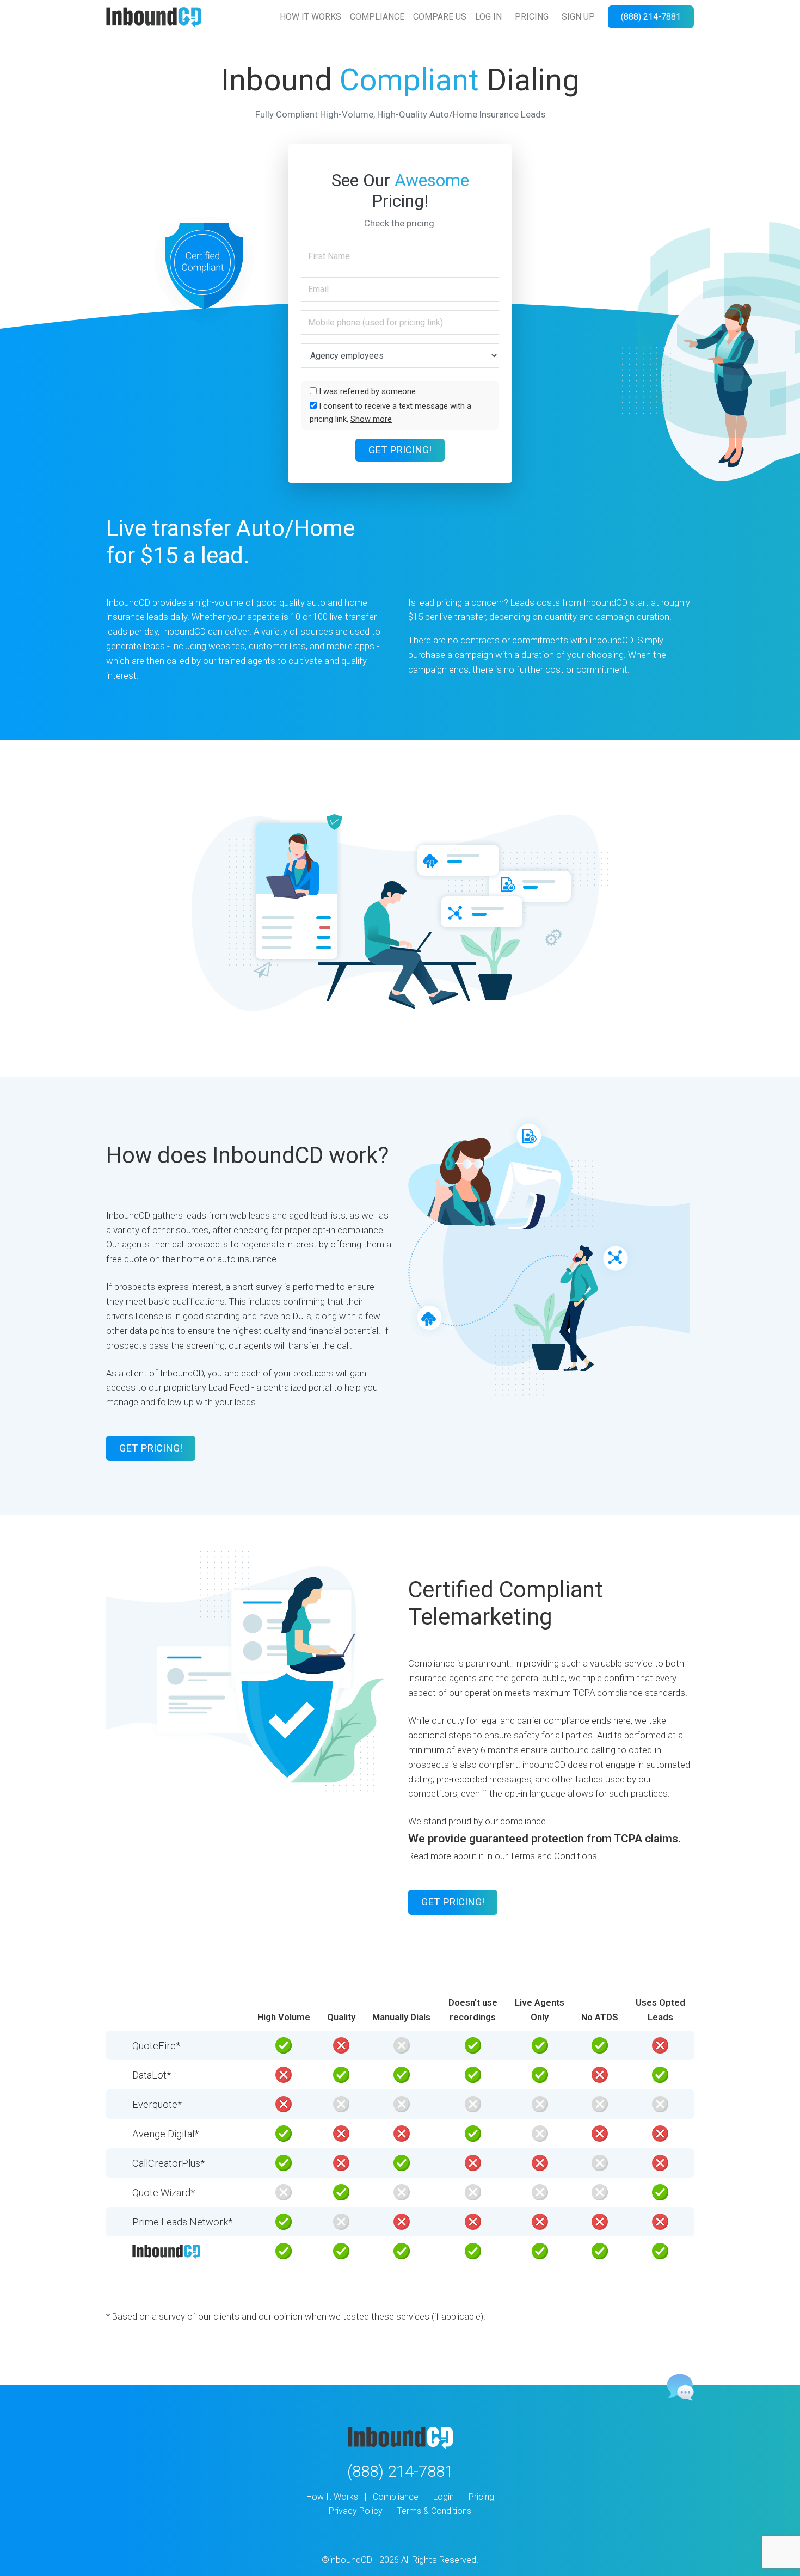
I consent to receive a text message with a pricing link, (390, 413)
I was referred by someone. (367, 391)
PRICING (532, 17)
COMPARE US (440, 17)
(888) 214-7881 (651, 17)
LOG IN (488, 17)
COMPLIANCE (377, 17)
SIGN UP (578, 17)
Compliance (396, 2497)
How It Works (332, 2497)
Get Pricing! (400, 450)
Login (444, 2497)
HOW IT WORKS (310, 17)
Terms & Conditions (434, 2511)
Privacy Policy (356, 2511)
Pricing (481, 2497)
